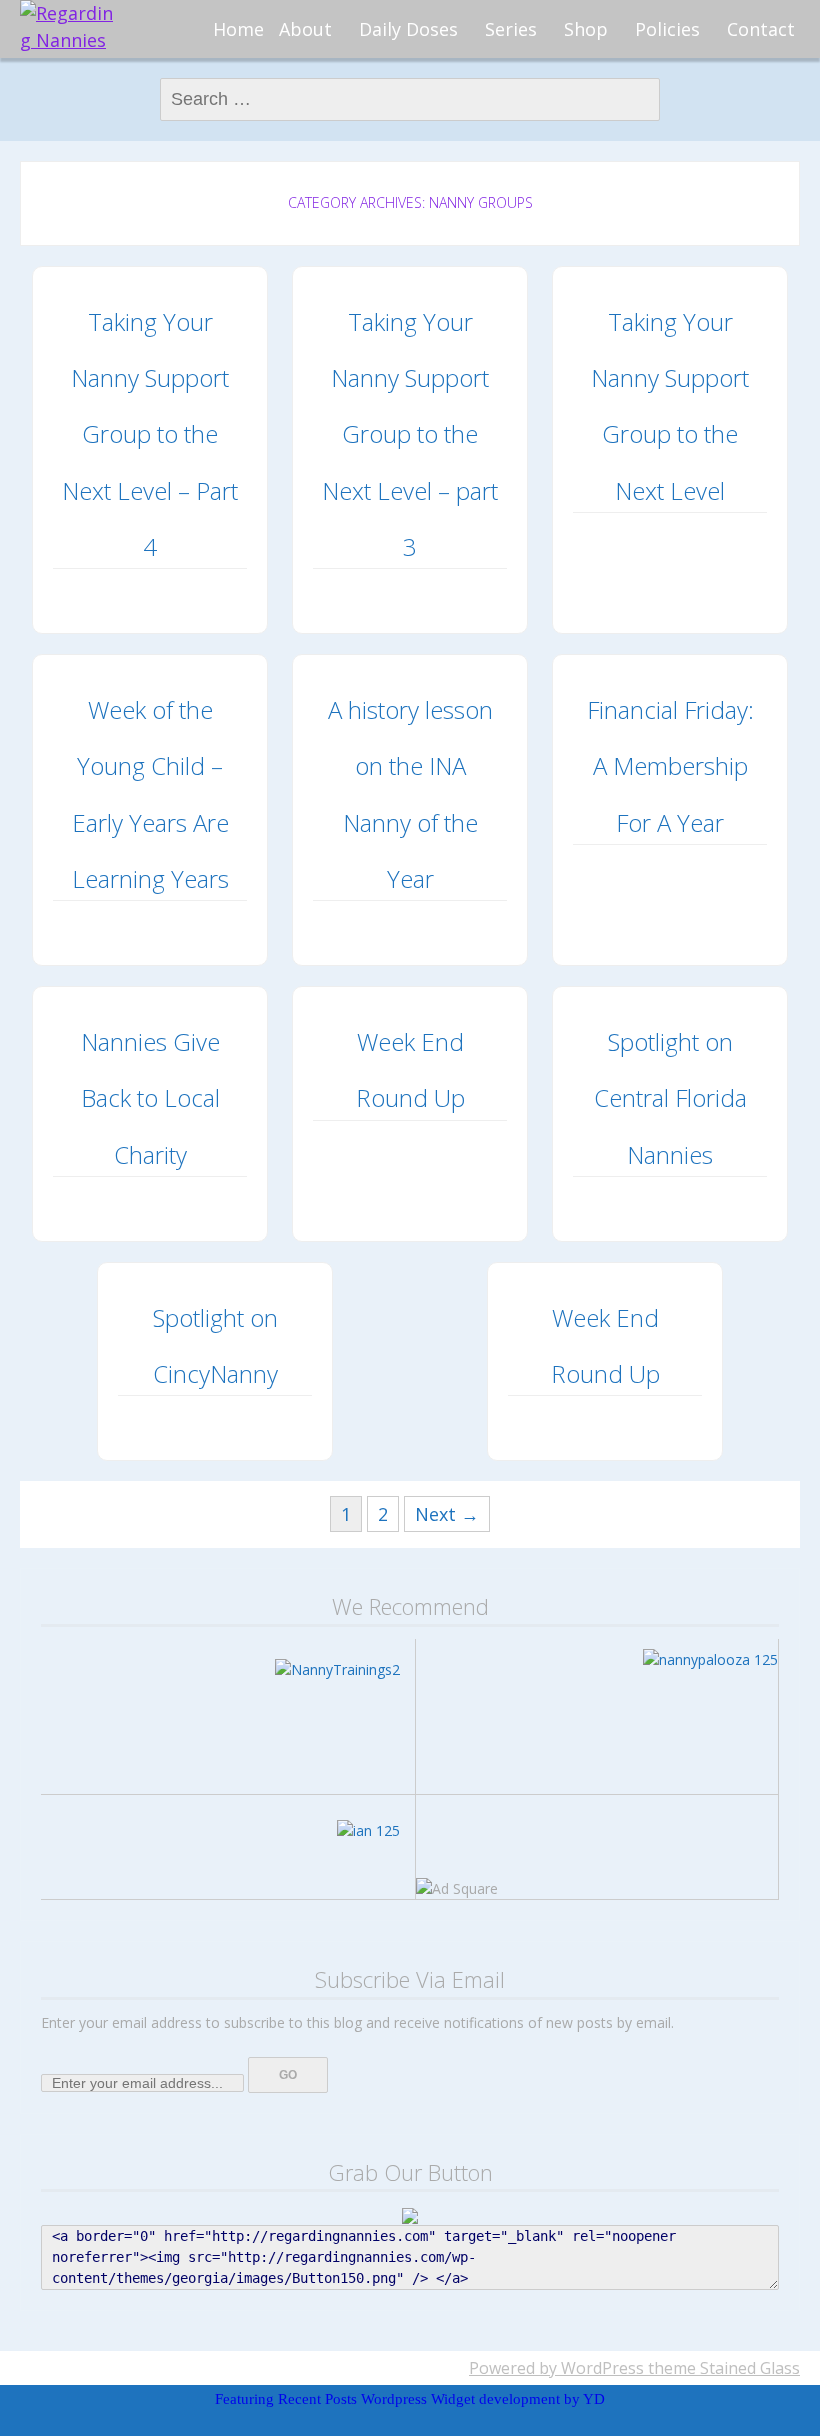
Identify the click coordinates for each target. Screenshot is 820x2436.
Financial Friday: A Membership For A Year (670, 766)
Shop (586, 29)
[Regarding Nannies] (70, 27)
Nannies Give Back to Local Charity (150, 1098)
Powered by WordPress (556, 2368)
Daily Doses (408, 29)
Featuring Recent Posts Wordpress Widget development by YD (410, 2399)
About (305, 29)
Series (511, 29)
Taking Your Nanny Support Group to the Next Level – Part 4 (150, 434)
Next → (447, 1514)
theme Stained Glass (722, 2368)
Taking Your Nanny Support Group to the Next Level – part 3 (410, 434)
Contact (761, 29)
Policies (667, 29)
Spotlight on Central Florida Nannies (670, 1098)
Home (238, 29)
